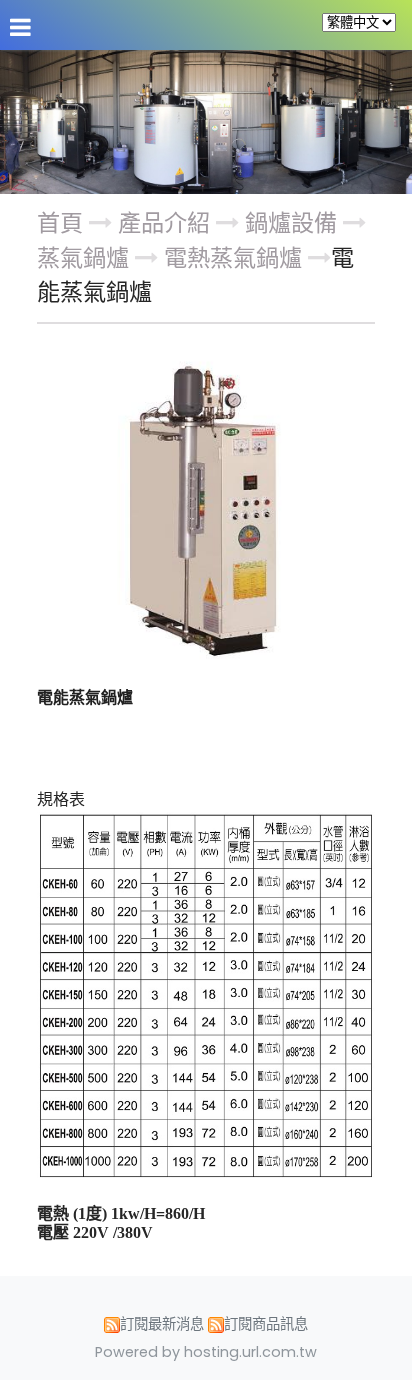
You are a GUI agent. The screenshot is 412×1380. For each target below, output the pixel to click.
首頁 (60, 223)
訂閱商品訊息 (266, 1324)
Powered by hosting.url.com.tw (206, 1352)
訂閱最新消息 (162, 1324)
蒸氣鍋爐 (83, 258)
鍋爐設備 (291, 223)
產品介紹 (167, 223)
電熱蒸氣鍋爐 (233, 258)
